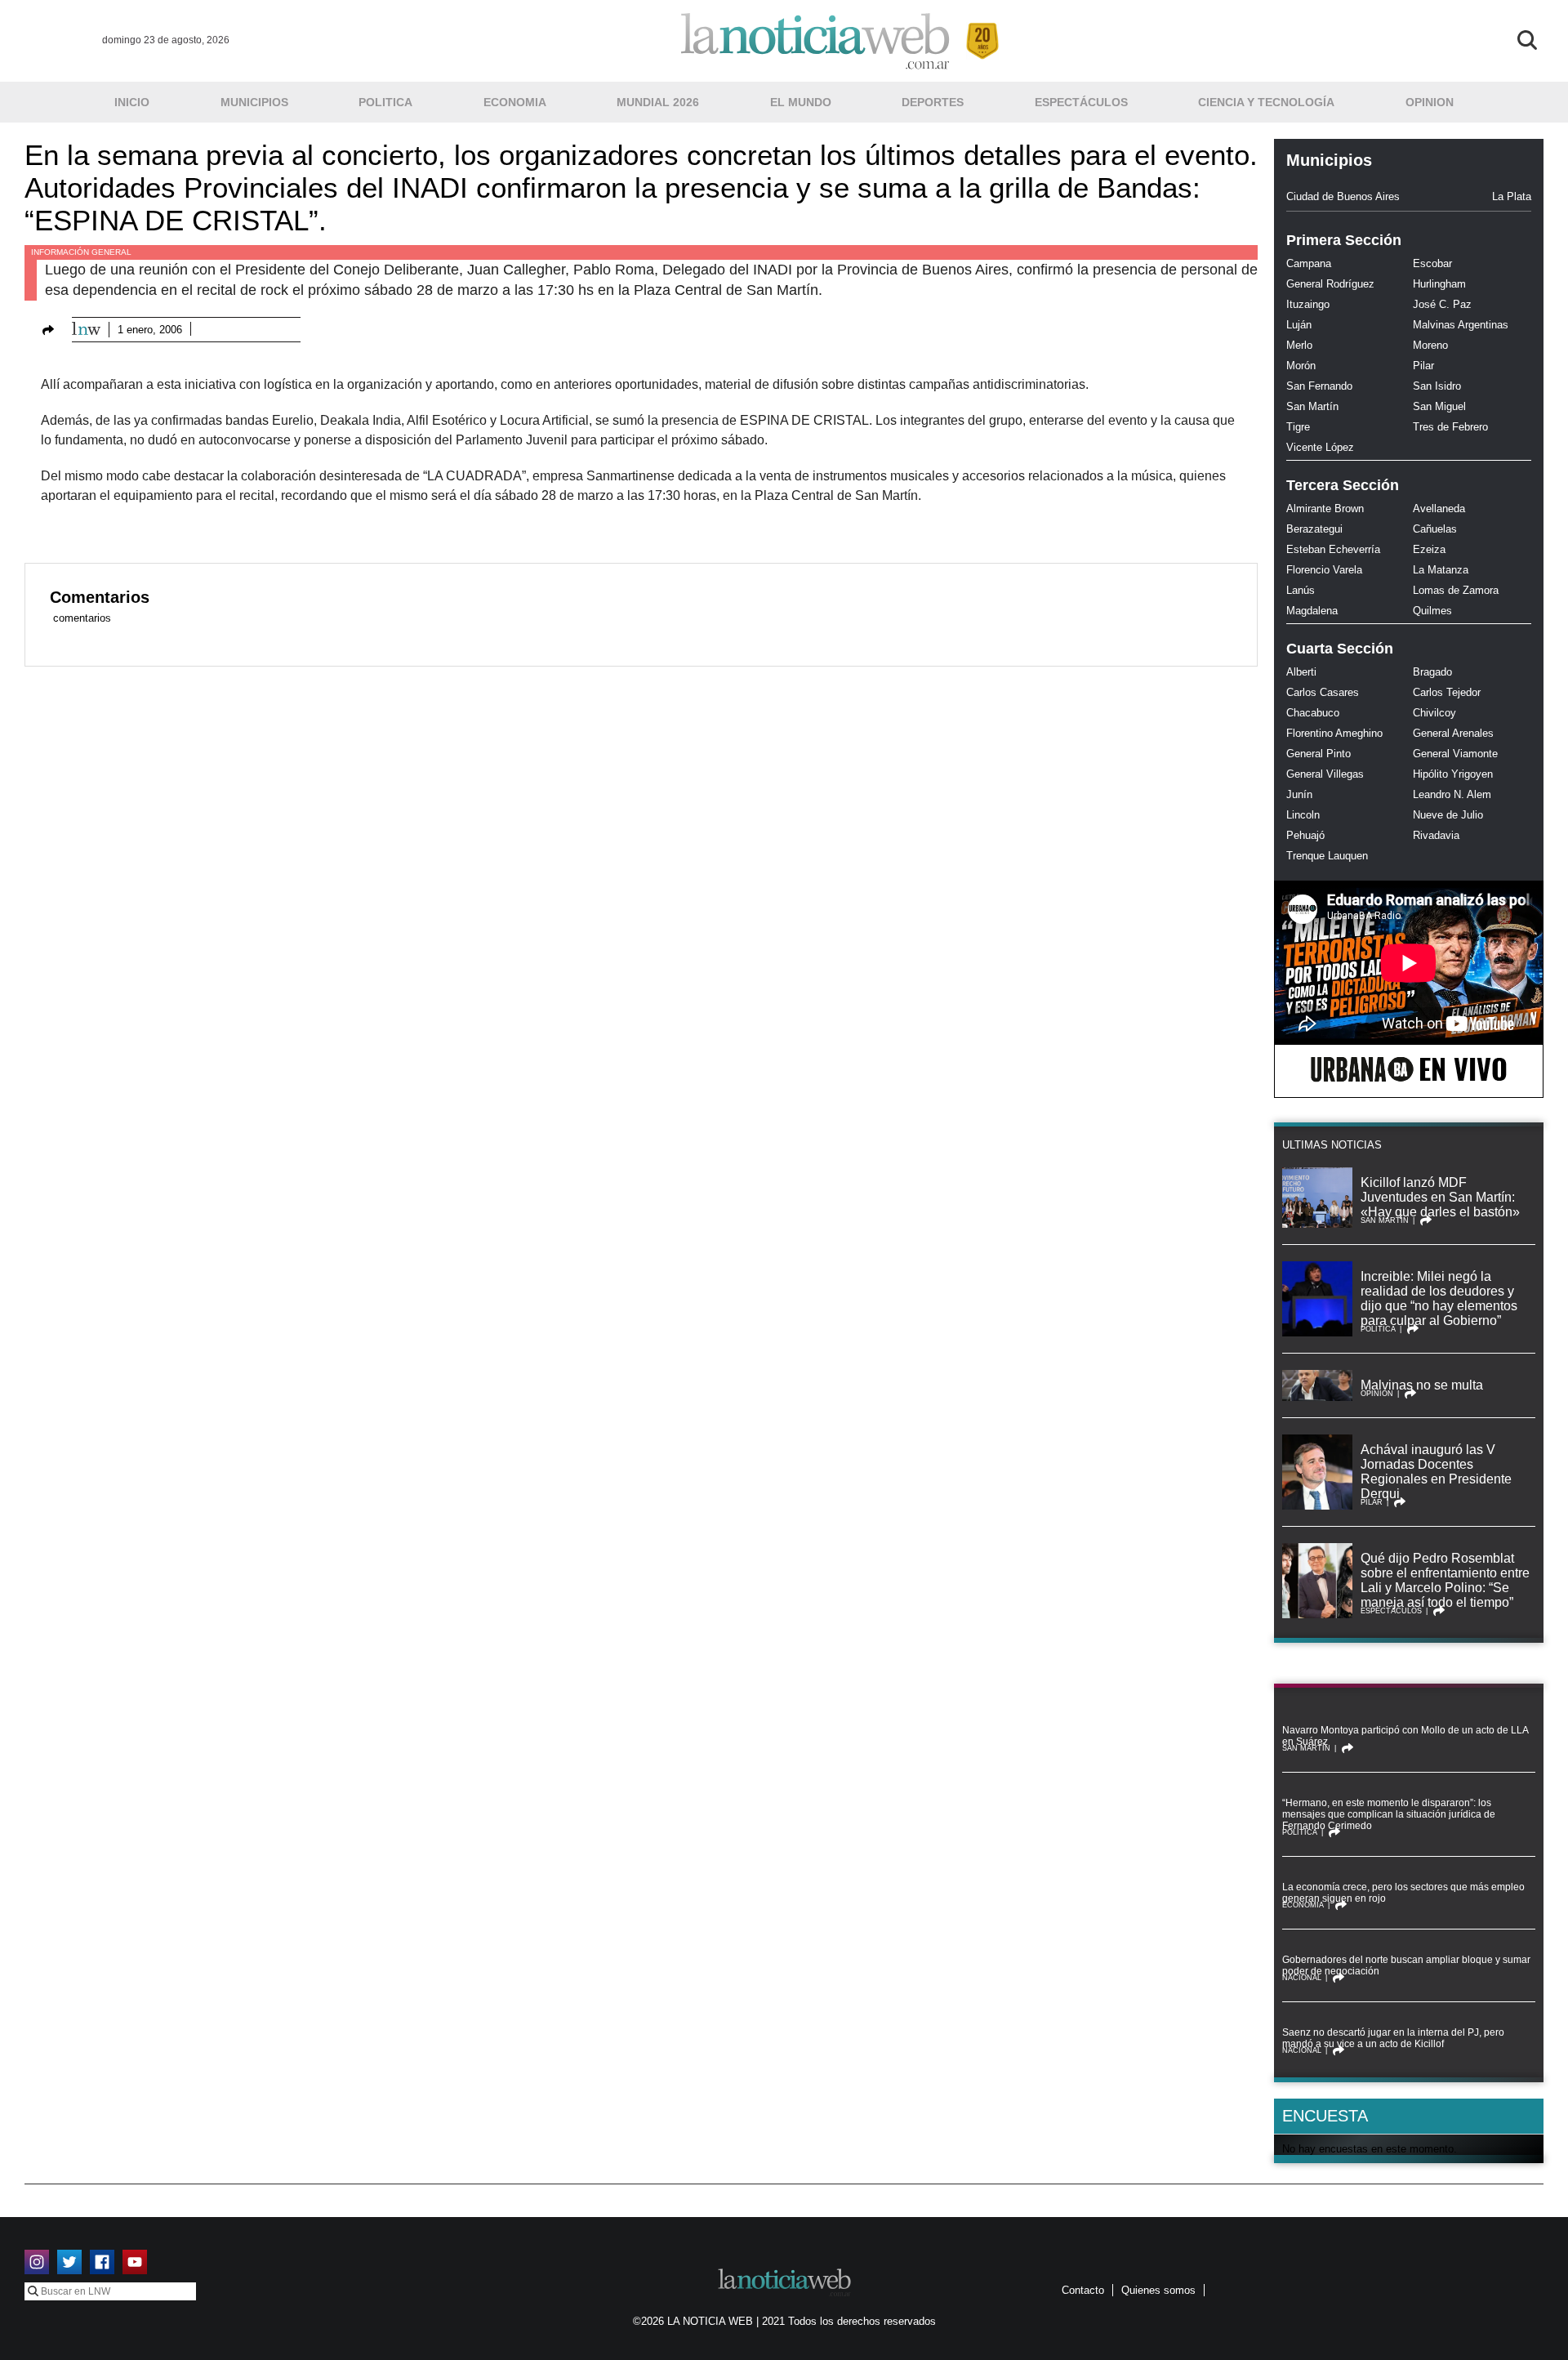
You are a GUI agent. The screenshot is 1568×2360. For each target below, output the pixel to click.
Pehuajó (1305, 835)
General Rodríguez (1330, 284)
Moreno (1430, 345)
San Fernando (1319, 386)
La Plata (1512, 196)
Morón (1301, 366)
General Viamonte (1455, 754)
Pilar (1423, 366)
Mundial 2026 (658, 102)
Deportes (933, 102)
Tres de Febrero (1450, 427)
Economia (515, 102)
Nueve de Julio (1448, 815)
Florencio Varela (1324, 570)
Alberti (1301, 672)
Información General (81, 252)
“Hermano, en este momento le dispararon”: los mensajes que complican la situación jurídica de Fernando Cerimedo (1389, 1814)
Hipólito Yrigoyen (1453, 774)
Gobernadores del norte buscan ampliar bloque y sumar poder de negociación (1406, 1965)
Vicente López (1320, 447)
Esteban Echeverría (1333, 549)
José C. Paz (1442, 304)
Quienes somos (1158, 2290)
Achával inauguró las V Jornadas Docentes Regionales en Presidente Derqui (1436, 1472)
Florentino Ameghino (1334, 733)
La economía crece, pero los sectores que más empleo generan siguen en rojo (1403, 1893)
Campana (1309, 263)
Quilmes (1432, 611)
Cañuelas (1435, 529)
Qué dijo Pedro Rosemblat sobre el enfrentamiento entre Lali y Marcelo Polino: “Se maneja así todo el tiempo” (1445, 1580)
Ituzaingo (1308, 304)
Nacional (1302, 1978)
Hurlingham (1439, 284)
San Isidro (1437, 386)
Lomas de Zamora (1456, 590)
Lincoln (1303, 815)
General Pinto (1319, 754)
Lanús (1301, 590)
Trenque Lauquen (1327, 856)
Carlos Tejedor (1447, 692)
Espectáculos (1081, 102)
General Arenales (1453, 733)
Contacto (1083, 2290)
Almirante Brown (1325, 509)
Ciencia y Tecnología (1266, 102)
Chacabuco (1313, 713)
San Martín (1312, 406)
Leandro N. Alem (1452, 794)
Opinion (1430, 102)
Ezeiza (1429, 549)
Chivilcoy (1434, 713)
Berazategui (1314, 529)
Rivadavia (1436, 835)
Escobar (1432, 263)
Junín (1299, 794)
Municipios (254, 102)
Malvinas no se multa (1422, 1385)
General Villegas (1325, 774)
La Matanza (1441, 570)
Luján (1299, 325)
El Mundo (801, 102)
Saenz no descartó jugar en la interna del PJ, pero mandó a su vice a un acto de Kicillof (1393, 2038)
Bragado (1432, 672)
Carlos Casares (1323, 692)
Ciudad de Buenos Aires (1343, 196)
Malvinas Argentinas (1461, 325)
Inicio (132, 102)
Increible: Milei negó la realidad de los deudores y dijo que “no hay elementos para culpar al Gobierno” (1439, 1298)
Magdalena (1312, 611)
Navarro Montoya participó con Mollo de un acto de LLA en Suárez (1405, 1736)
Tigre (1298, 427)
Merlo (1299, 345)
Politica (385, 102)
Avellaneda (1439, 509)
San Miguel (1439, 406)
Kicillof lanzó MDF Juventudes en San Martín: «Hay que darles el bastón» (1440, 1197)
